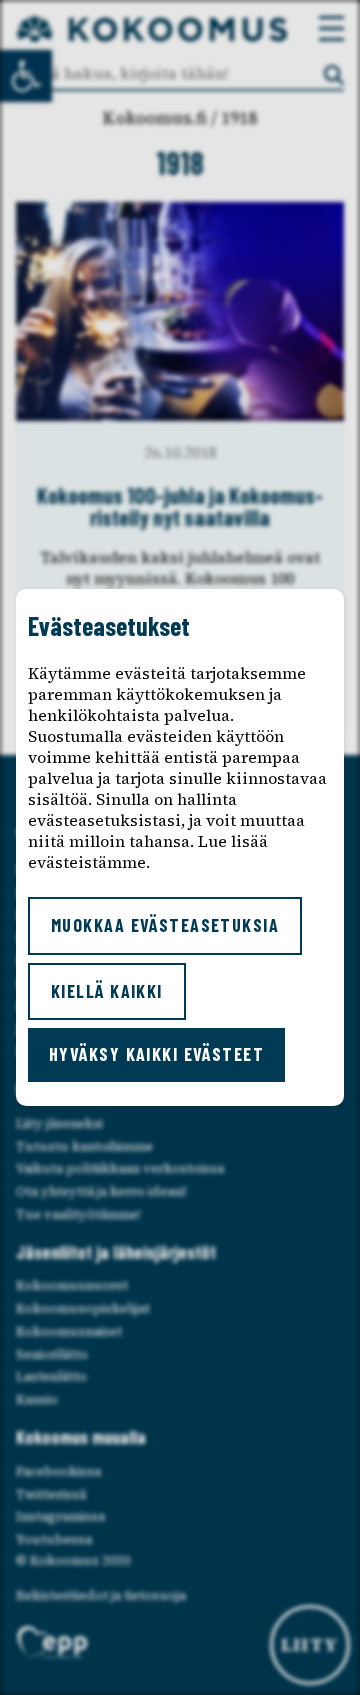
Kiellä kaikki (107, 991)
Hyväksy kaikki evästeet (156, 1054)
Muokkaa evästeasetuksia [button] (165, 925)
